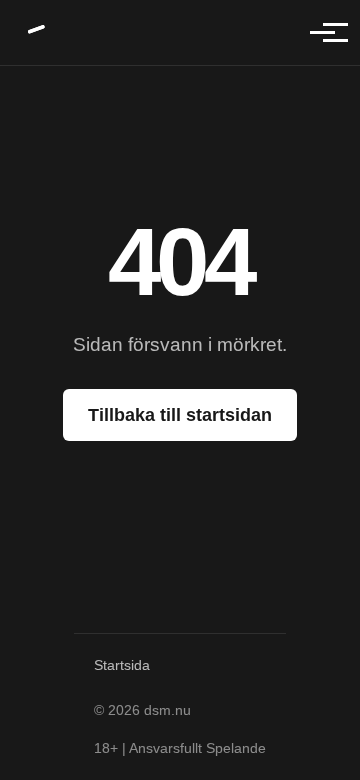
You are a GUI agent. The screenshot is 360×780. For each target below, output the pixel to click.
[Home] (37, 32)
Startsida (122, 665)
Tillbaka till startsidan (180, 415)
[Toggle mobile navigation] (322, 32)
